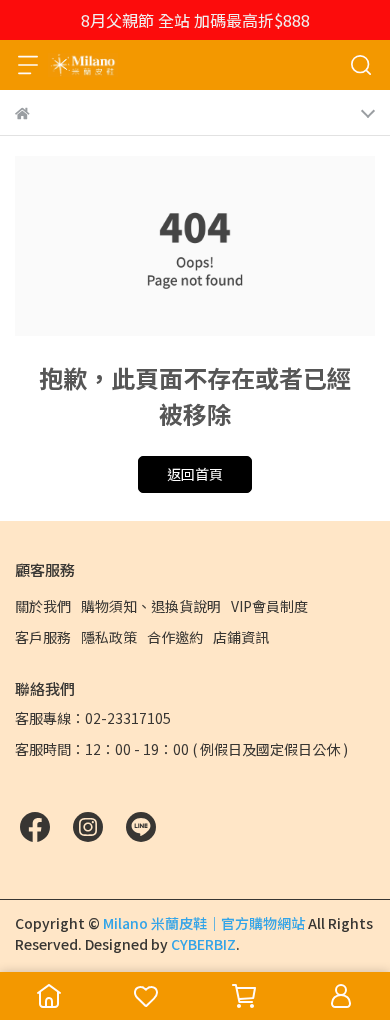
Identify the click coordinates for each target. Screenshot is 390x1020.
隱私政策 (109, 637)
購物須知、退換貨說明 (151, 606)
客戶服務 (43, 637)
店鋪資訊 (241, 637)
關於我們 (43, 606)
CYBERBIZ (203, 944)
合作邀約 (175, 637)
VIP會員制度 (269, 606)
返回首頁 (195, 474)
